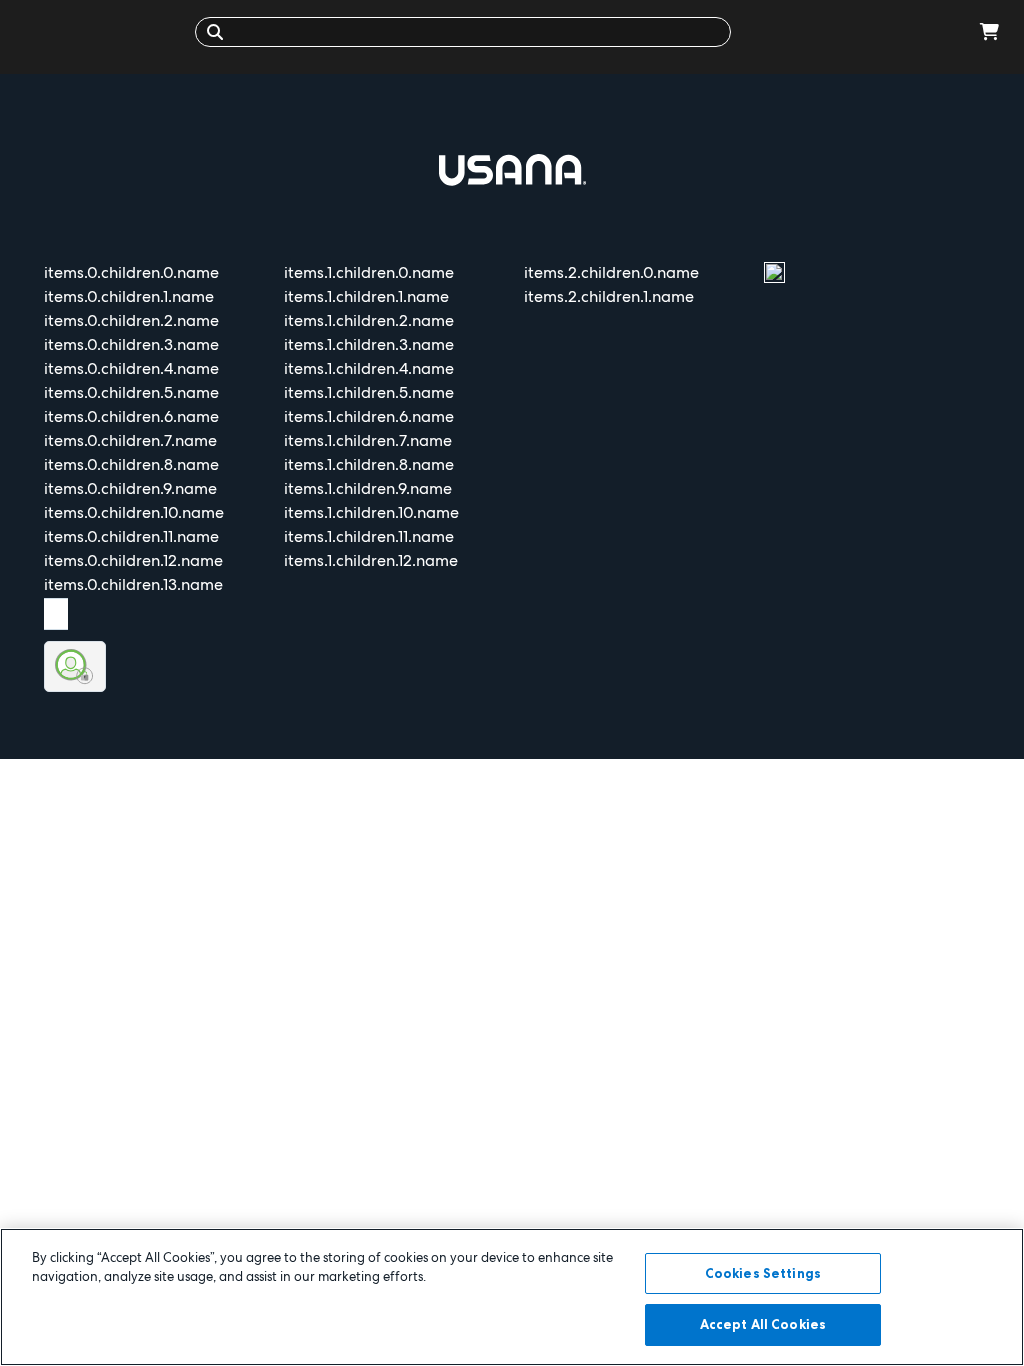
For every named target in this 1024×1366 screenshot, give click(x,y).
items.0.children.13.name (133, 584)
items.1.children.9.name (368, 488)
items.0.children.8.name (131, 464)
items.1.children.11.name (369, 536)
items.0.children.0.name (131, 272)
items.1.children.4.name (369, 368)
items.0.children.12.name (133, 560)
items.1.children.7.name (368, 440)
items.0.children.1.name (129, 296)
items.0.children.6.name (131, 416)
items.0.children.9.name (130, 488)
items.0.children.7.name (130, 440)
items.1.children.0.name (369, 272)
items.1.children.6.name (369, 416)
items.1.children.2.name (369, 320)
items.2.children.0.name (611, 272)
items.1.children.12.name (371, 560)
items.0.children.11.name (131, 536)
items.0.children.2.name (131, 320)
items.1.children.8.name (369, 464)
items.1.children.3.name (369, 344)
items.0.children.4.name (131, 368)
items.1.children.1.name (366, 296)
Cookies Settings (763, 1273)
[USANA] (102, 31)
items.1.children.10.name (371, 512)
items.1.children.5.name (369, 392)
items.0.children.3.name (131, 344)
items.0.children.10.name (134, 512)
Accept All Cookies (763, 1324)
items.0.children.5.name (131, 392)
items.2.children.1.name (609, 296)
